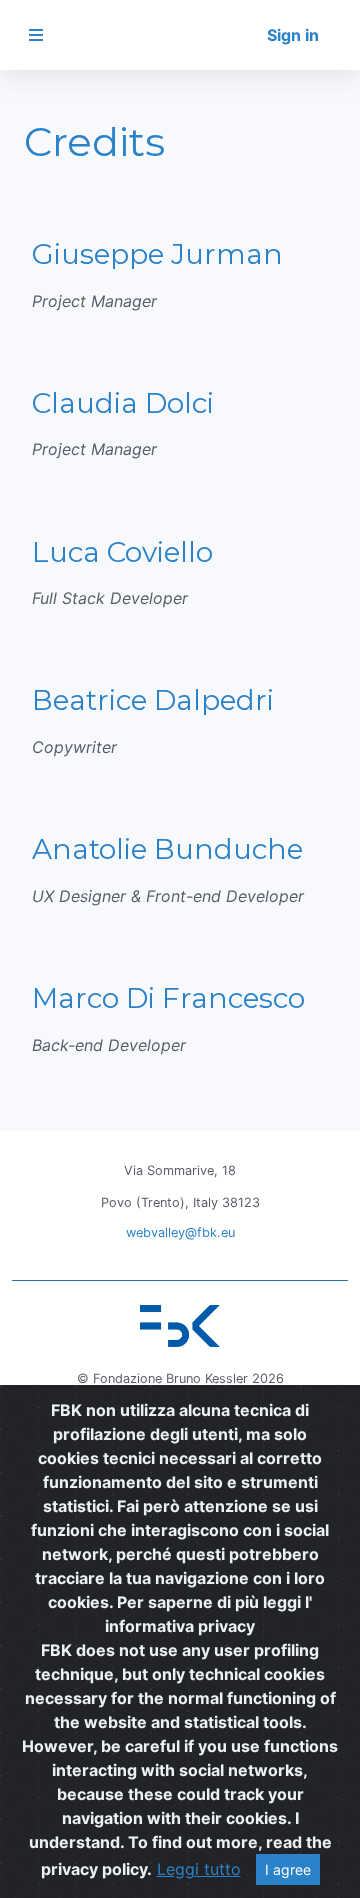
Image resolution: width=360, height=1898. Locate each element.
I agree (288, 1869)
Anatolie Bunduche (167, 849)
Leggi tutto (199, 1869)
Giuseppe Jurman (157, 254)
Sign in (293, 35)
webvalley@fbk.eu (180, 1232)
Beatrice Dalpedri (153, 700)
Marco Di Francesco (168, 998)
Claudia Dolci (123, 403)
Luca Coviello (122, 552)
